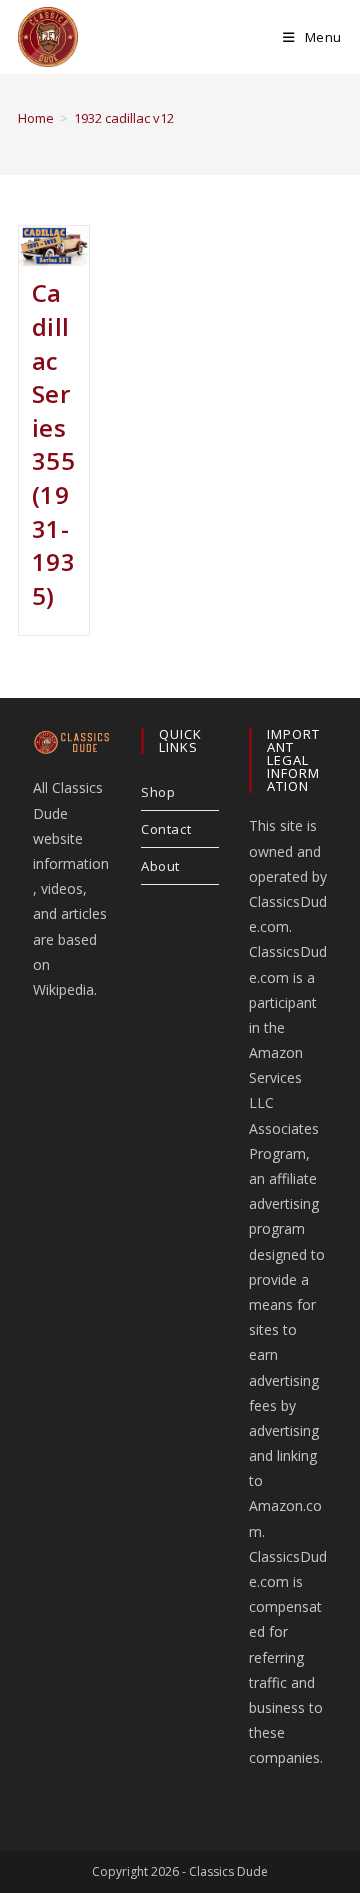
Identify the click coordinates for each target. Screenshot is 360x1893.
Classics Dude (228, 1871)
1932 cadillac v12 (124, 118)
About (160, 866)
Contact (166, 829)
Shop (158, 792)
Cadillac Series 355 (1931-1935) (54, 443)
